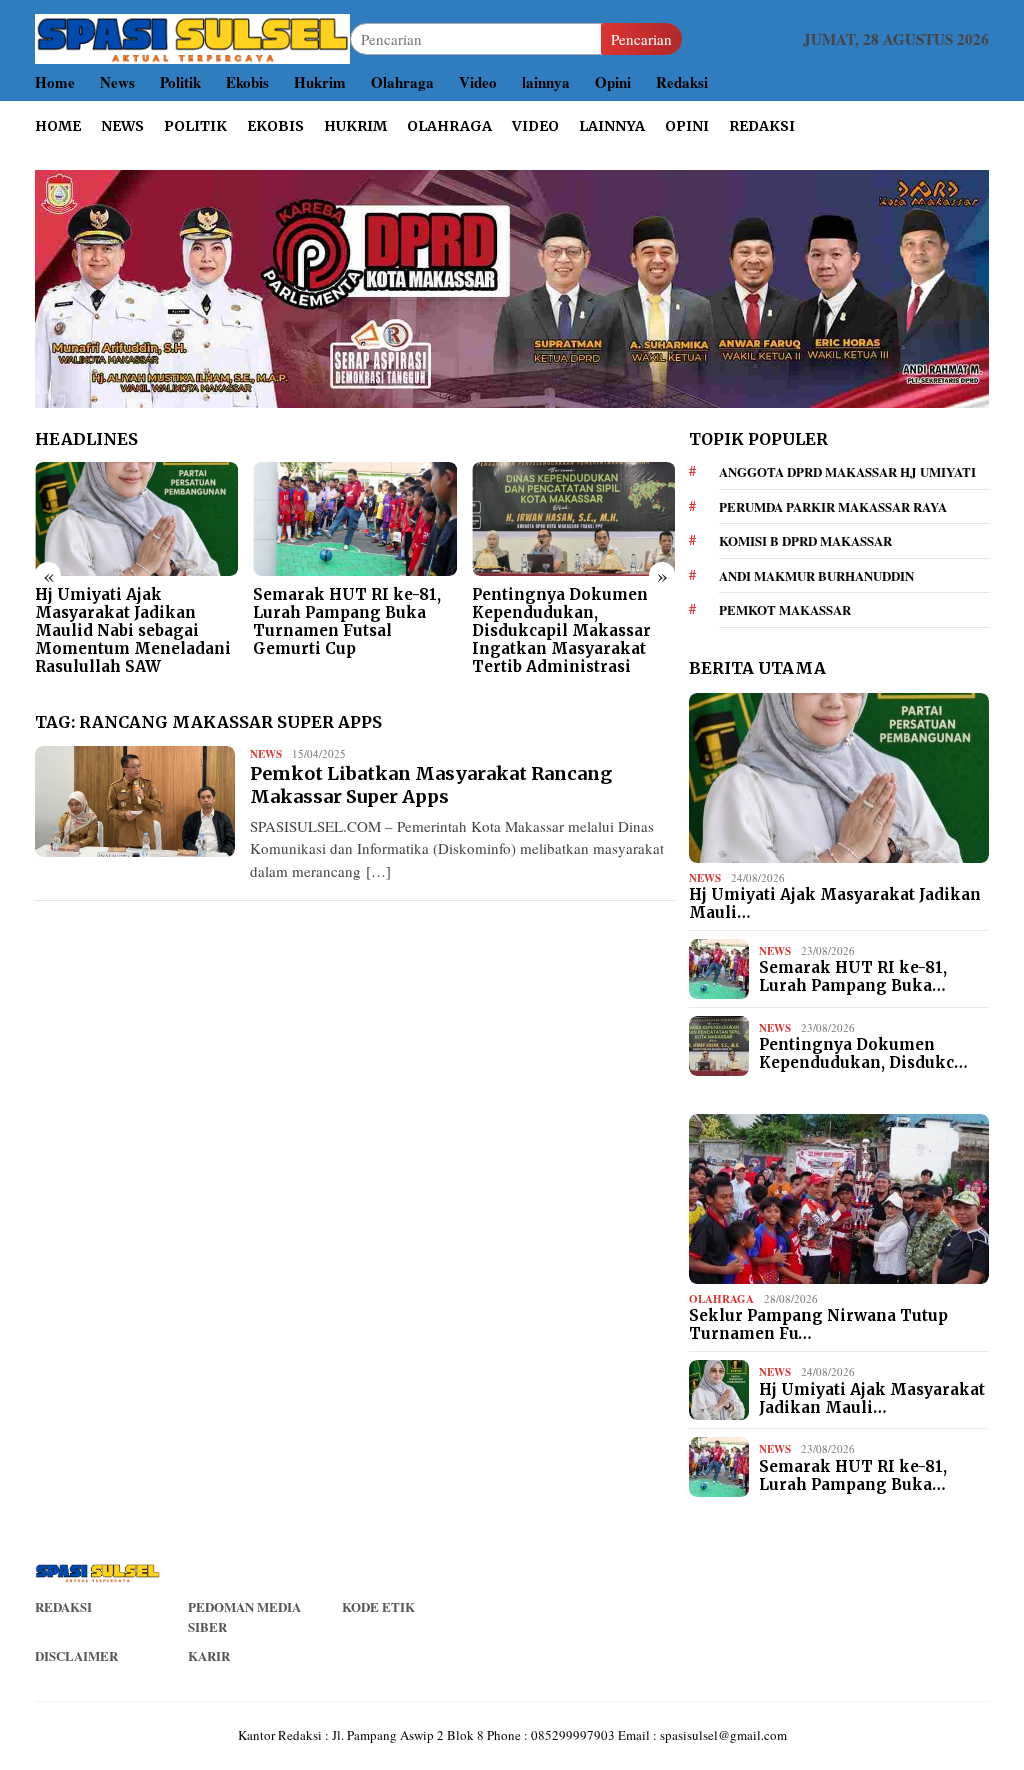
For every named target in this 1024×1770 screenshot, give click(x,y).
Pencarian (641, 39)
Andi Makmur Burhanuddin (816, 575)
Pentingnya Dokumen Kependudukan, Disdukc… (863, 1054)
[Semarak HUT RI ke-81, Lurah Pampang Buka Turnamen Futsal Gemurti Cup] (354, 519)
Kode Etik (378, 1606)
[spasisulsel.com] (192, 37)
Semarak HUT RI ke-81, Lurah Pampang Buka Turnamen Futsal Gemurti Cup (347, 622)
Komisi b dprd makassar (805, 540)
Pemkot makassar (785, 609)
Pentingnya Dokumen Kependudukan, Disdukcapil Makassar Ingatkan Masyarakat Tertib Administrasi (561, 631)
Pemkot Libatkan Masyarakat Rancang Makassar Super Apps (431, 785)
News (266, 754)
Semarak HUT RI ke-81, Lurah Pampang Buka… (853, 977)
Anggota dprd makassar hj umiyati (847, 471)
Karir (209, 1655)
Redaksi (63, 1606)
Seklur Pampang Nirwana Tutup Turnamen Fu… (818, 1325)
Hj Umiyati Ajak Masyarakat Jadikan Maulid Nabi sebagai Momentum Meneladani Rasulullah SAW (133, 631)
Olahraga (721, 1299)
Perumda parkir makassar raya (833, 506)
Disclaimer (76, 1655)
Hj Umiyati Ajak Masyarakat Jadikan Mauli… (835, 904)
